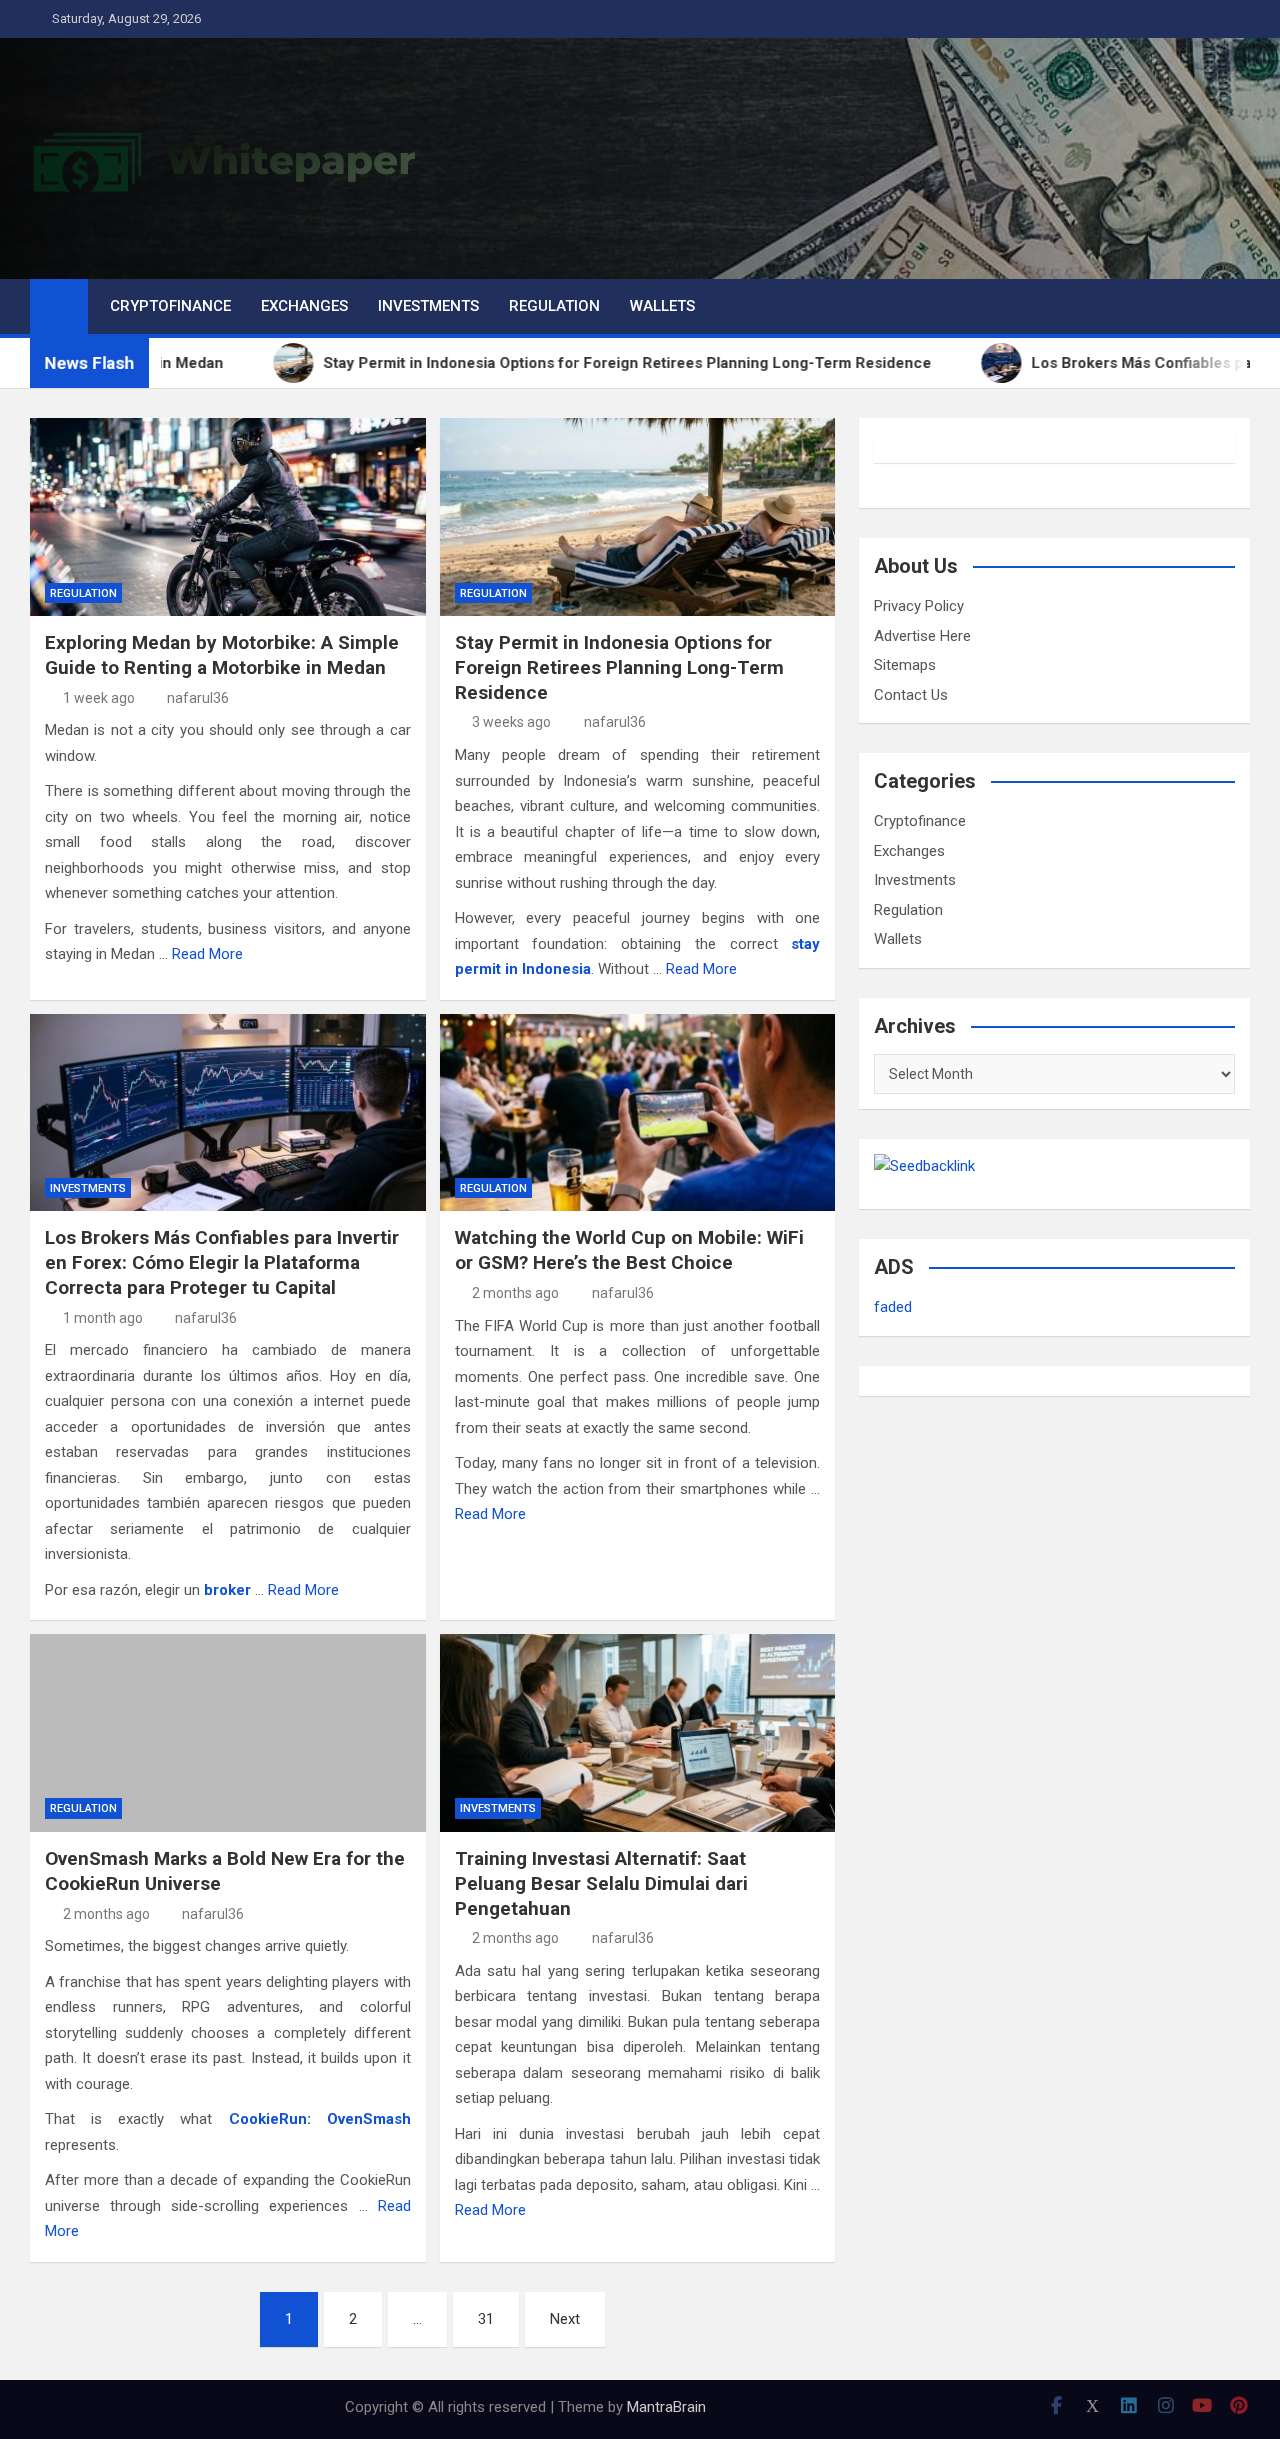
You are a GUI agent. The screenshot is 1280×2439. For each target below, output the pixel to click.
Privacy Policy (919, 606)
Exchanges (304, 306)
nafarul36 (198, 698)
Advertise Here (922, 636)
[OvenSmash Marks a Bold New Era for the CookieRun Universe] (228, 1733)
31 (486, 2319)
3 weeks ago (511, 722)
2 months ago (515, 1293)
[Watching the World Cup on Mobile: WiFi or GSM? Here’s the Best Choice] (638, 1113)
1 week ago (99, 698)
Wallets (662, 306)
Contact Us (911, 695)
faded (893, 1307)
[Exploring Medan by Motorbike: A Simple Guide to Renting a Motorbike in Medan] (228, 517)
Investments (428, 306)
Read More (207, 954)
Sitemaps (905, 665)
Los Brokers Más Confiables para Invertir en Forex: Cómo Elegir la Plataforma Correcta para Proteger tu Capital (222, 1262)
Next (565, 2319)
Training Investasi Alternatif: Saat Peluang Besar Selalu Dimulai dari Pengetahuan (601, 1883)
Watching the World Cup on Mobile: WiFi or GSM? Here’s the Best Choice (629, 1250)
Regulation (554, 306)
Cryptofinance (170, 306)
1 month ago (103, 1318)
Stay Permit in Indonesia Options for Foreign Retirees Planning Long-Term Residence (619, 667)
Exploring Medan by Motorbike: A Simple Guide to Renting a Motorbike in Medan (222, 655)
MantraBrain (666, 2407)
